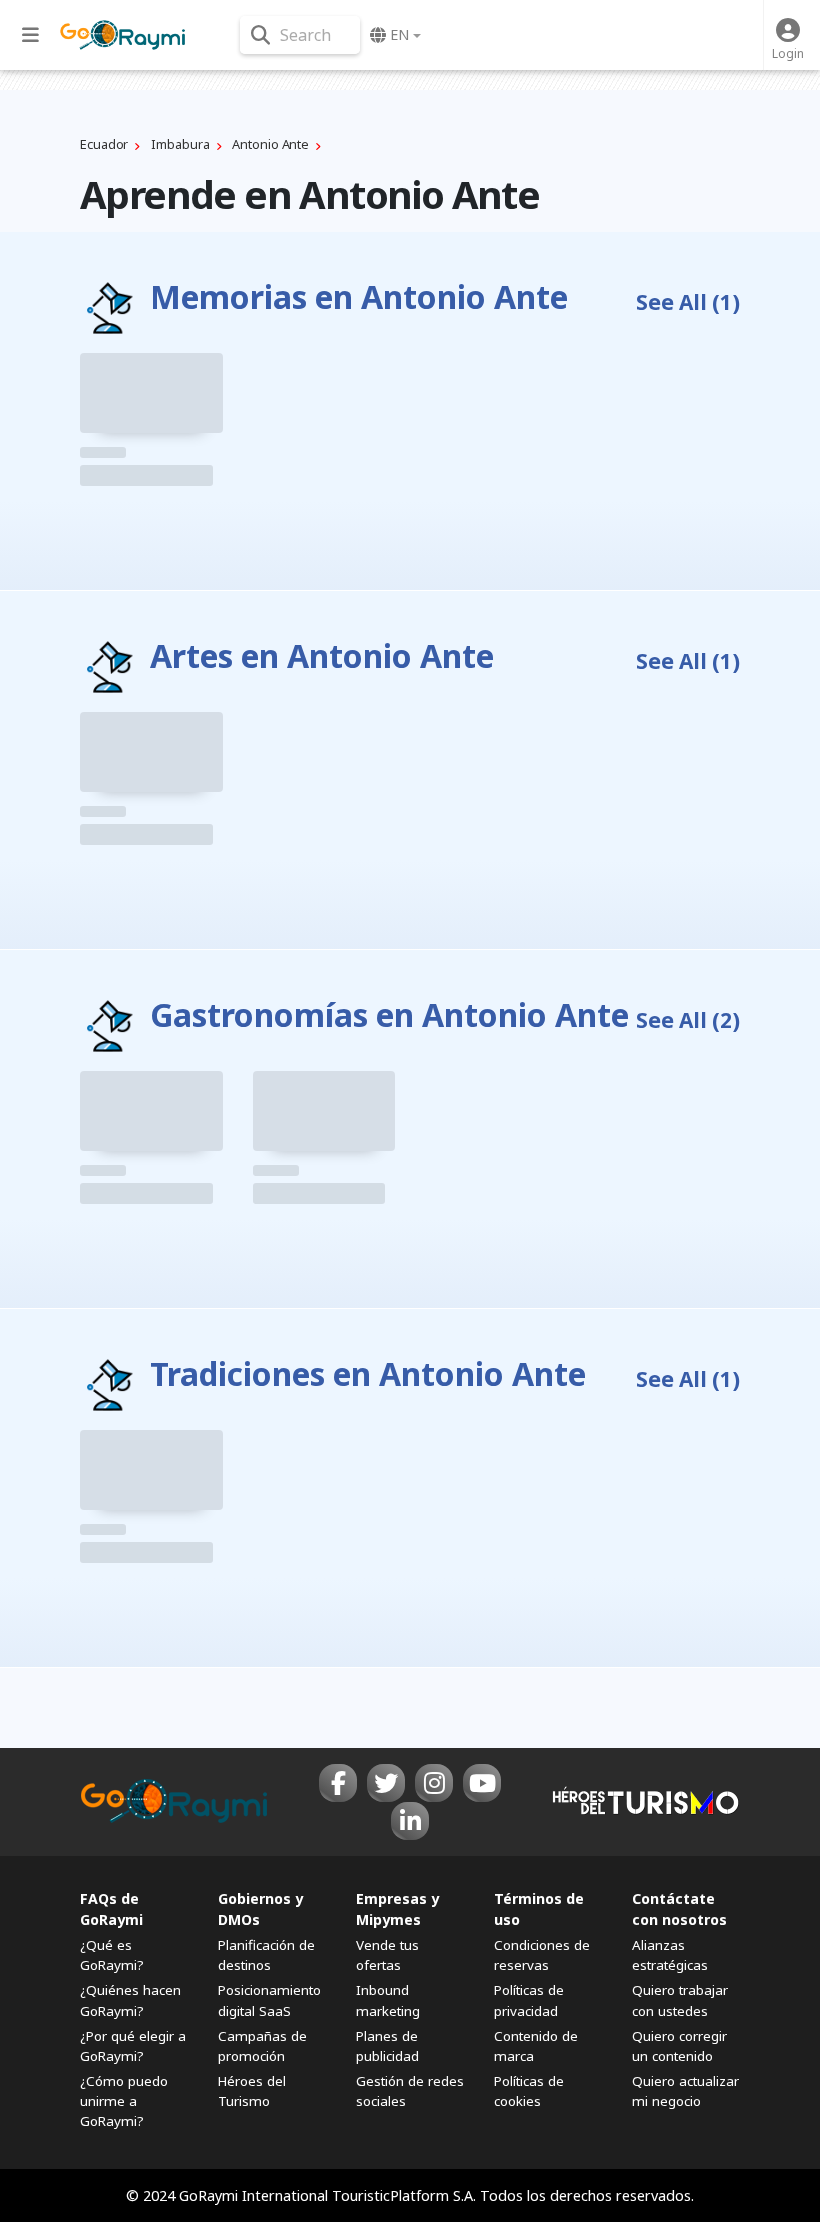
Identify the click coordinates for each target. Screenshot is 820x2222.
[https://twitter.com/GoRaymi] (386, 1783)
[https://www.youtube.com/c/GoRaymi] (482, 1783)
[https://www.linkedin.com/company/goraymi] (410, 1821)
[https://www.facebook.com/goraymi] (338, 1783)
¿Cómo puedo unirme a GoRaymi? (124, 2101)
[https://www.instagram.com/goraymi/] (434, 1783)
